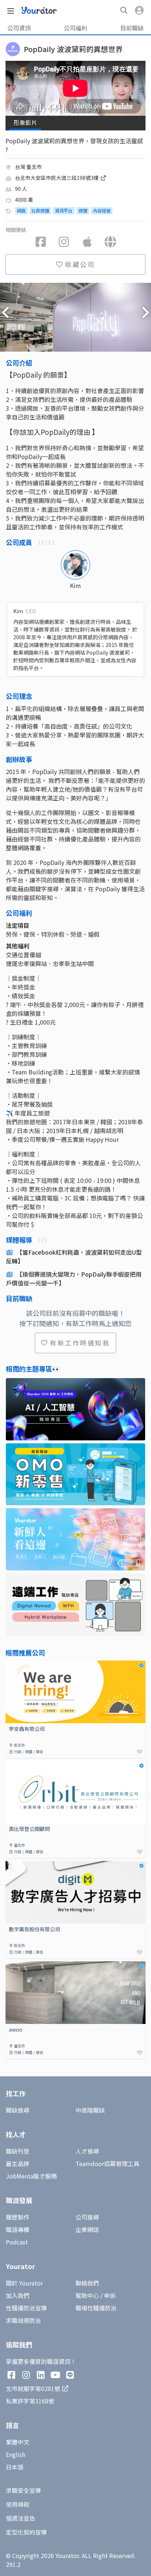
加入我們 (18, 2295)
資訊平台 (64, 210)
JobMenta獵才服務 (31, 2176)
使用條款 (18, 2504)
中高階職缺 (90, 2110)
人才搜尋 (87, 2151)
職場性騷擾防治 (96, 2308)
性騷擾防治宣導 (26, 2308)
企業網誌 (87, 2229)
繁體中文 (18, 2442)
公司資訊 (19, 28)
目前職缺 (132, 28)
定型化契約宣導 (26, 2532)
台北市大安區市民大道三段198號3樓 (57, 178)
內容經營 (102, 210)
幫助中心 (87, 2295)
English (16, 2454)
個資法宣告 (21, 2518)
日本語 (15, 2467)
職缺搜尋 (18, 2110)
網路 (21, 210)
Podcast (17, 2242)
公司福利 (75, 28)
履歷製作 (18, 2217)
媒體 (83, 210)
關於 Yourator (24, 2283)
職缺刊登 (18, 2151)
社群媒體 (40, 210)
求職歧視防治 (23, 2320)
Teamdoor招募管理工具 (107, 2164)
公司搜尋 (87, 2217)
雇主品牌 (18, 2164)
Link (11, 1665)
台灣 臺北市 (28, 167)
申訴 (110, 2295)
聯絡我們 (87, 2283)
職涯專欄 (18, 2229)
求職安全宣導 (23, 2490)
